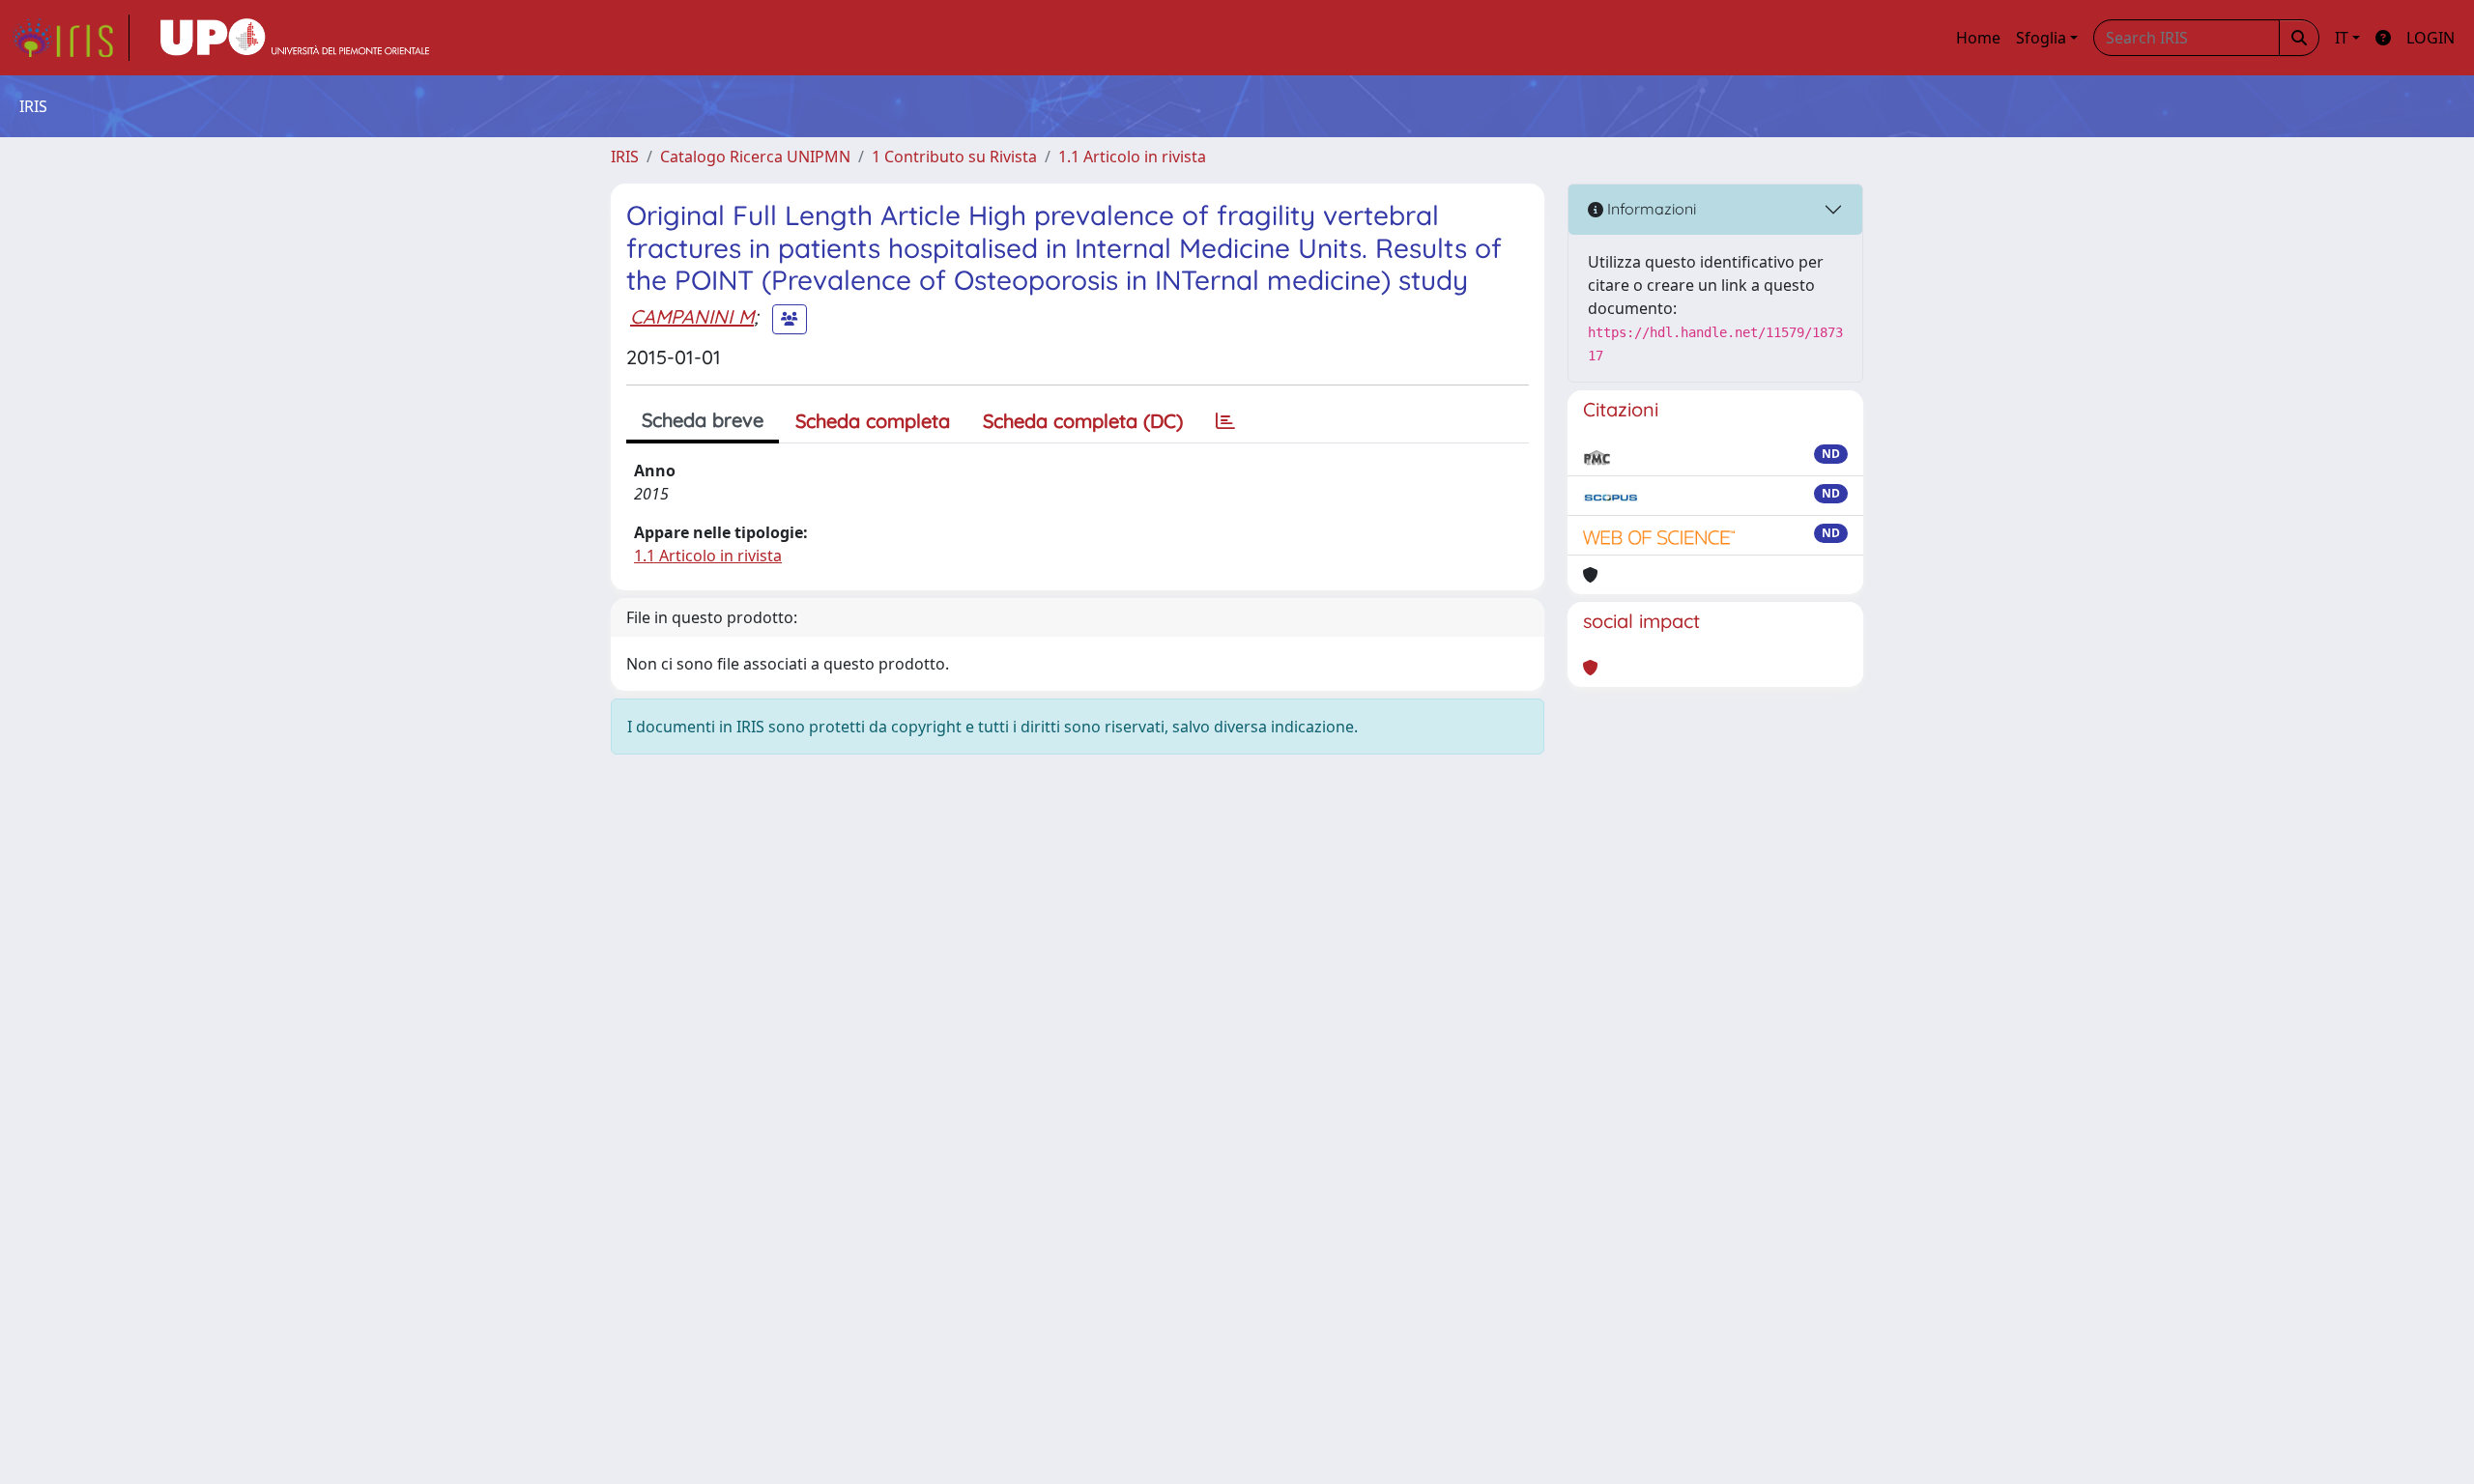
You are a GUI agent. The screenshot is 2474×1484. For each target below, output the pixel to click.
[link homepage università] (295, 38)
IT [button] (2342, 38)
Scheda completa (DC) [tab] (1083, 421)
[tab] (1225, 421)
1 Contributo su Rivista (954, 157)
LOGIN (2431, 38)
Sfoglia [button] (2041, 38)
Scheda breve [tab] (703, 420)
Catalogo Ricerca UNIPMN (755, 157)
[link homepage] (71, 38)
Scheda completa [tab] (873, 421)
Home (1978, 38)
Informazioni (1650, 209)
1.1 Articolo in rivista (1132, 157)
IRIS (625, 157)
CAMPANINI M (692, 316)
